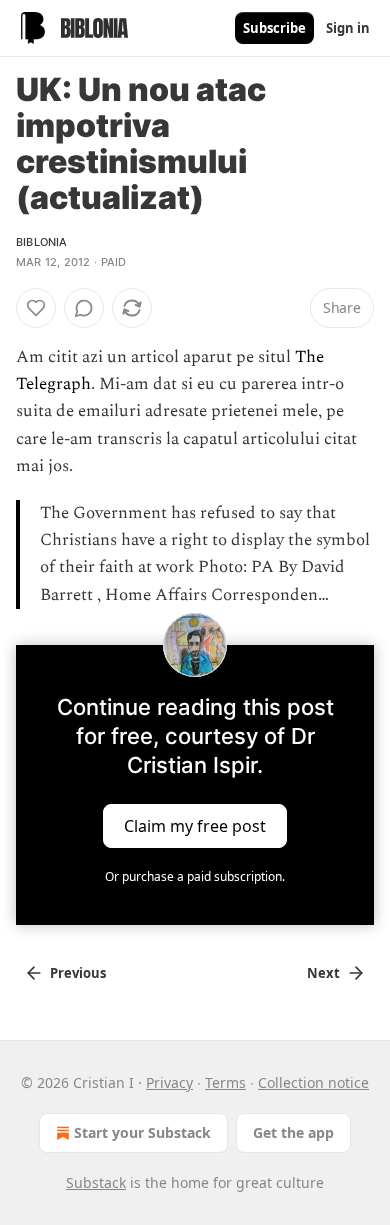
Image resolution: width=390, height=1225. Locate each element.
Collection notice (313, 1082)
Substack (96, 1182)
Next (323, 973)
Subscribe (274, 28)
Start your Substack (142, 1132)
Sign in (348, 28)
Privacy (169, 1082)
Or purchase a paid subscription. (195, 876)
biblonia (42, 242)
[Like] (36, 308)
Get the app (293, 1132)
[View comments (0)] (84, 308)
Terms (225, 1082)
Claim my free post (195, 825)
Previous (78, 973)
